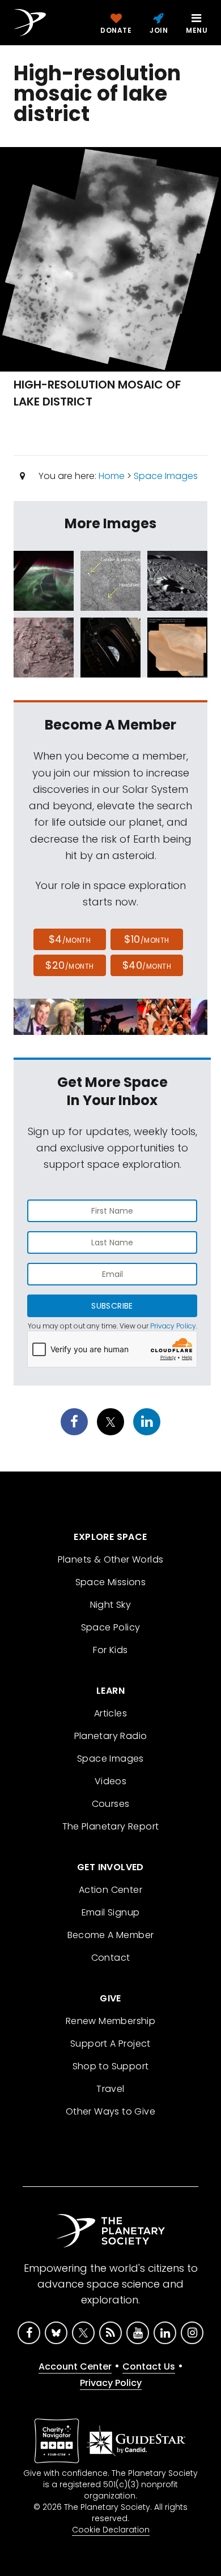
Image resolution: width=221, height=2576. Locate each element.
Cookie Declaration (111, 2530)
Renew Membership (110, 2021)
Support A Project (110, 2044)
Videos (110, 1781)
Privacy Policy (173, 1326)
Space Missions (111, 1582)
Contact (111, 1958)
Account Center (75, 2366)
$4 (70, 939)
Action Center (110, 1890)
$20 (69, 965)
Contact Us (149, 2366)
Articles (110, 1713)
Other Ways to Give (110, 2111)
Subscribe (112, 1306)
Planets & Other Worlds (111, 1559)
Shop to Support (111, 2066)
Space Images (166, 476)
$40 (147, 965)
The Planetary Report (111, 1826)
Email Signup (111, 1912)
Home (112, 476)
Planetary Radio (111, 1736)
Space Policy (111, 1627)
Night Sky (111, 1605)
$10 (146, 939)
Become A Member (111, 1935)
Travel (110, 2089)
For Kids (110, 1650)
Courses (111, 1804)
